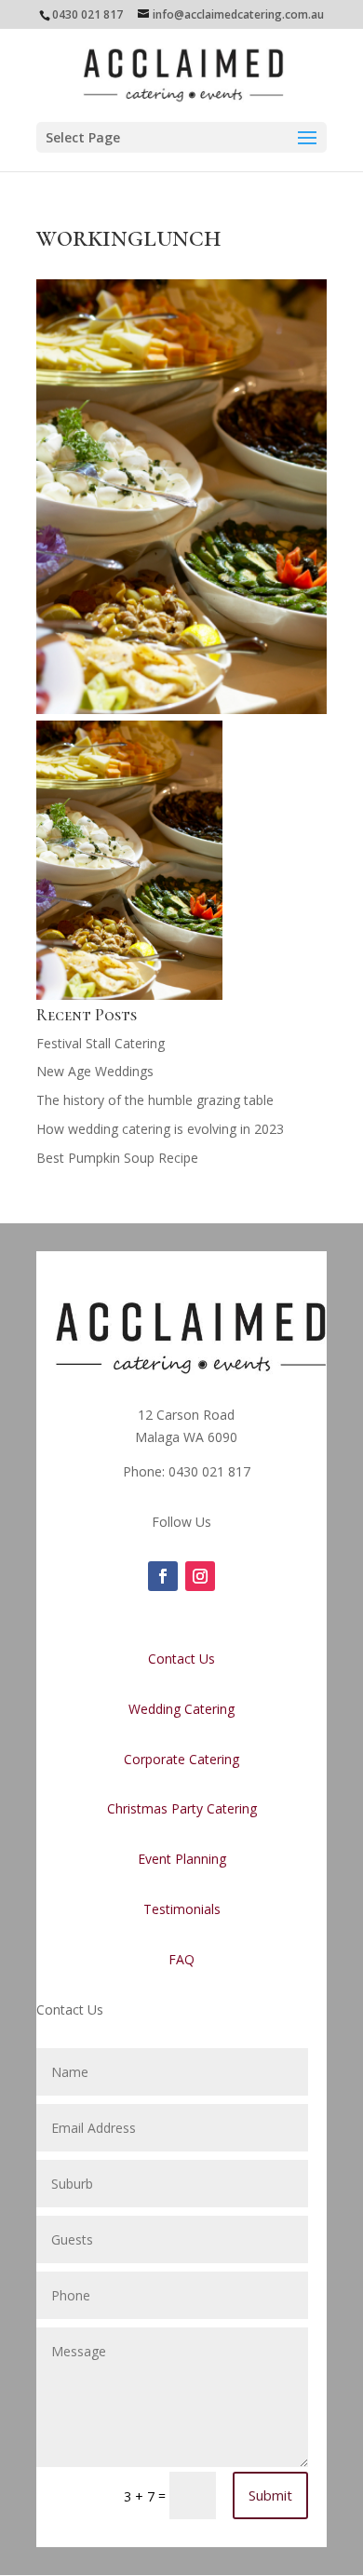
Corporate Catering (181, 1759)
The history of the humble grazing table (155, 1100)
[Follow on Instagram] (200, 1576)
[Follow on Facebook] (163, 1576)
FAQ (181, 1959)
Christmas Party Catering (182, 1808)
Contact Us (181, 1659)
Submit (270, 2495)
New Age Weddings (95, 1071)
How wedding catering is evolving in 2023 (160, 1129)
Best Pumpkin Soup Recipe (117, 1158)
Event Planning (182, 1859)
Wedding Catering (181, 1709)
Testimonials (182, 1909)
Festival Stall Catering (101, 1043)
